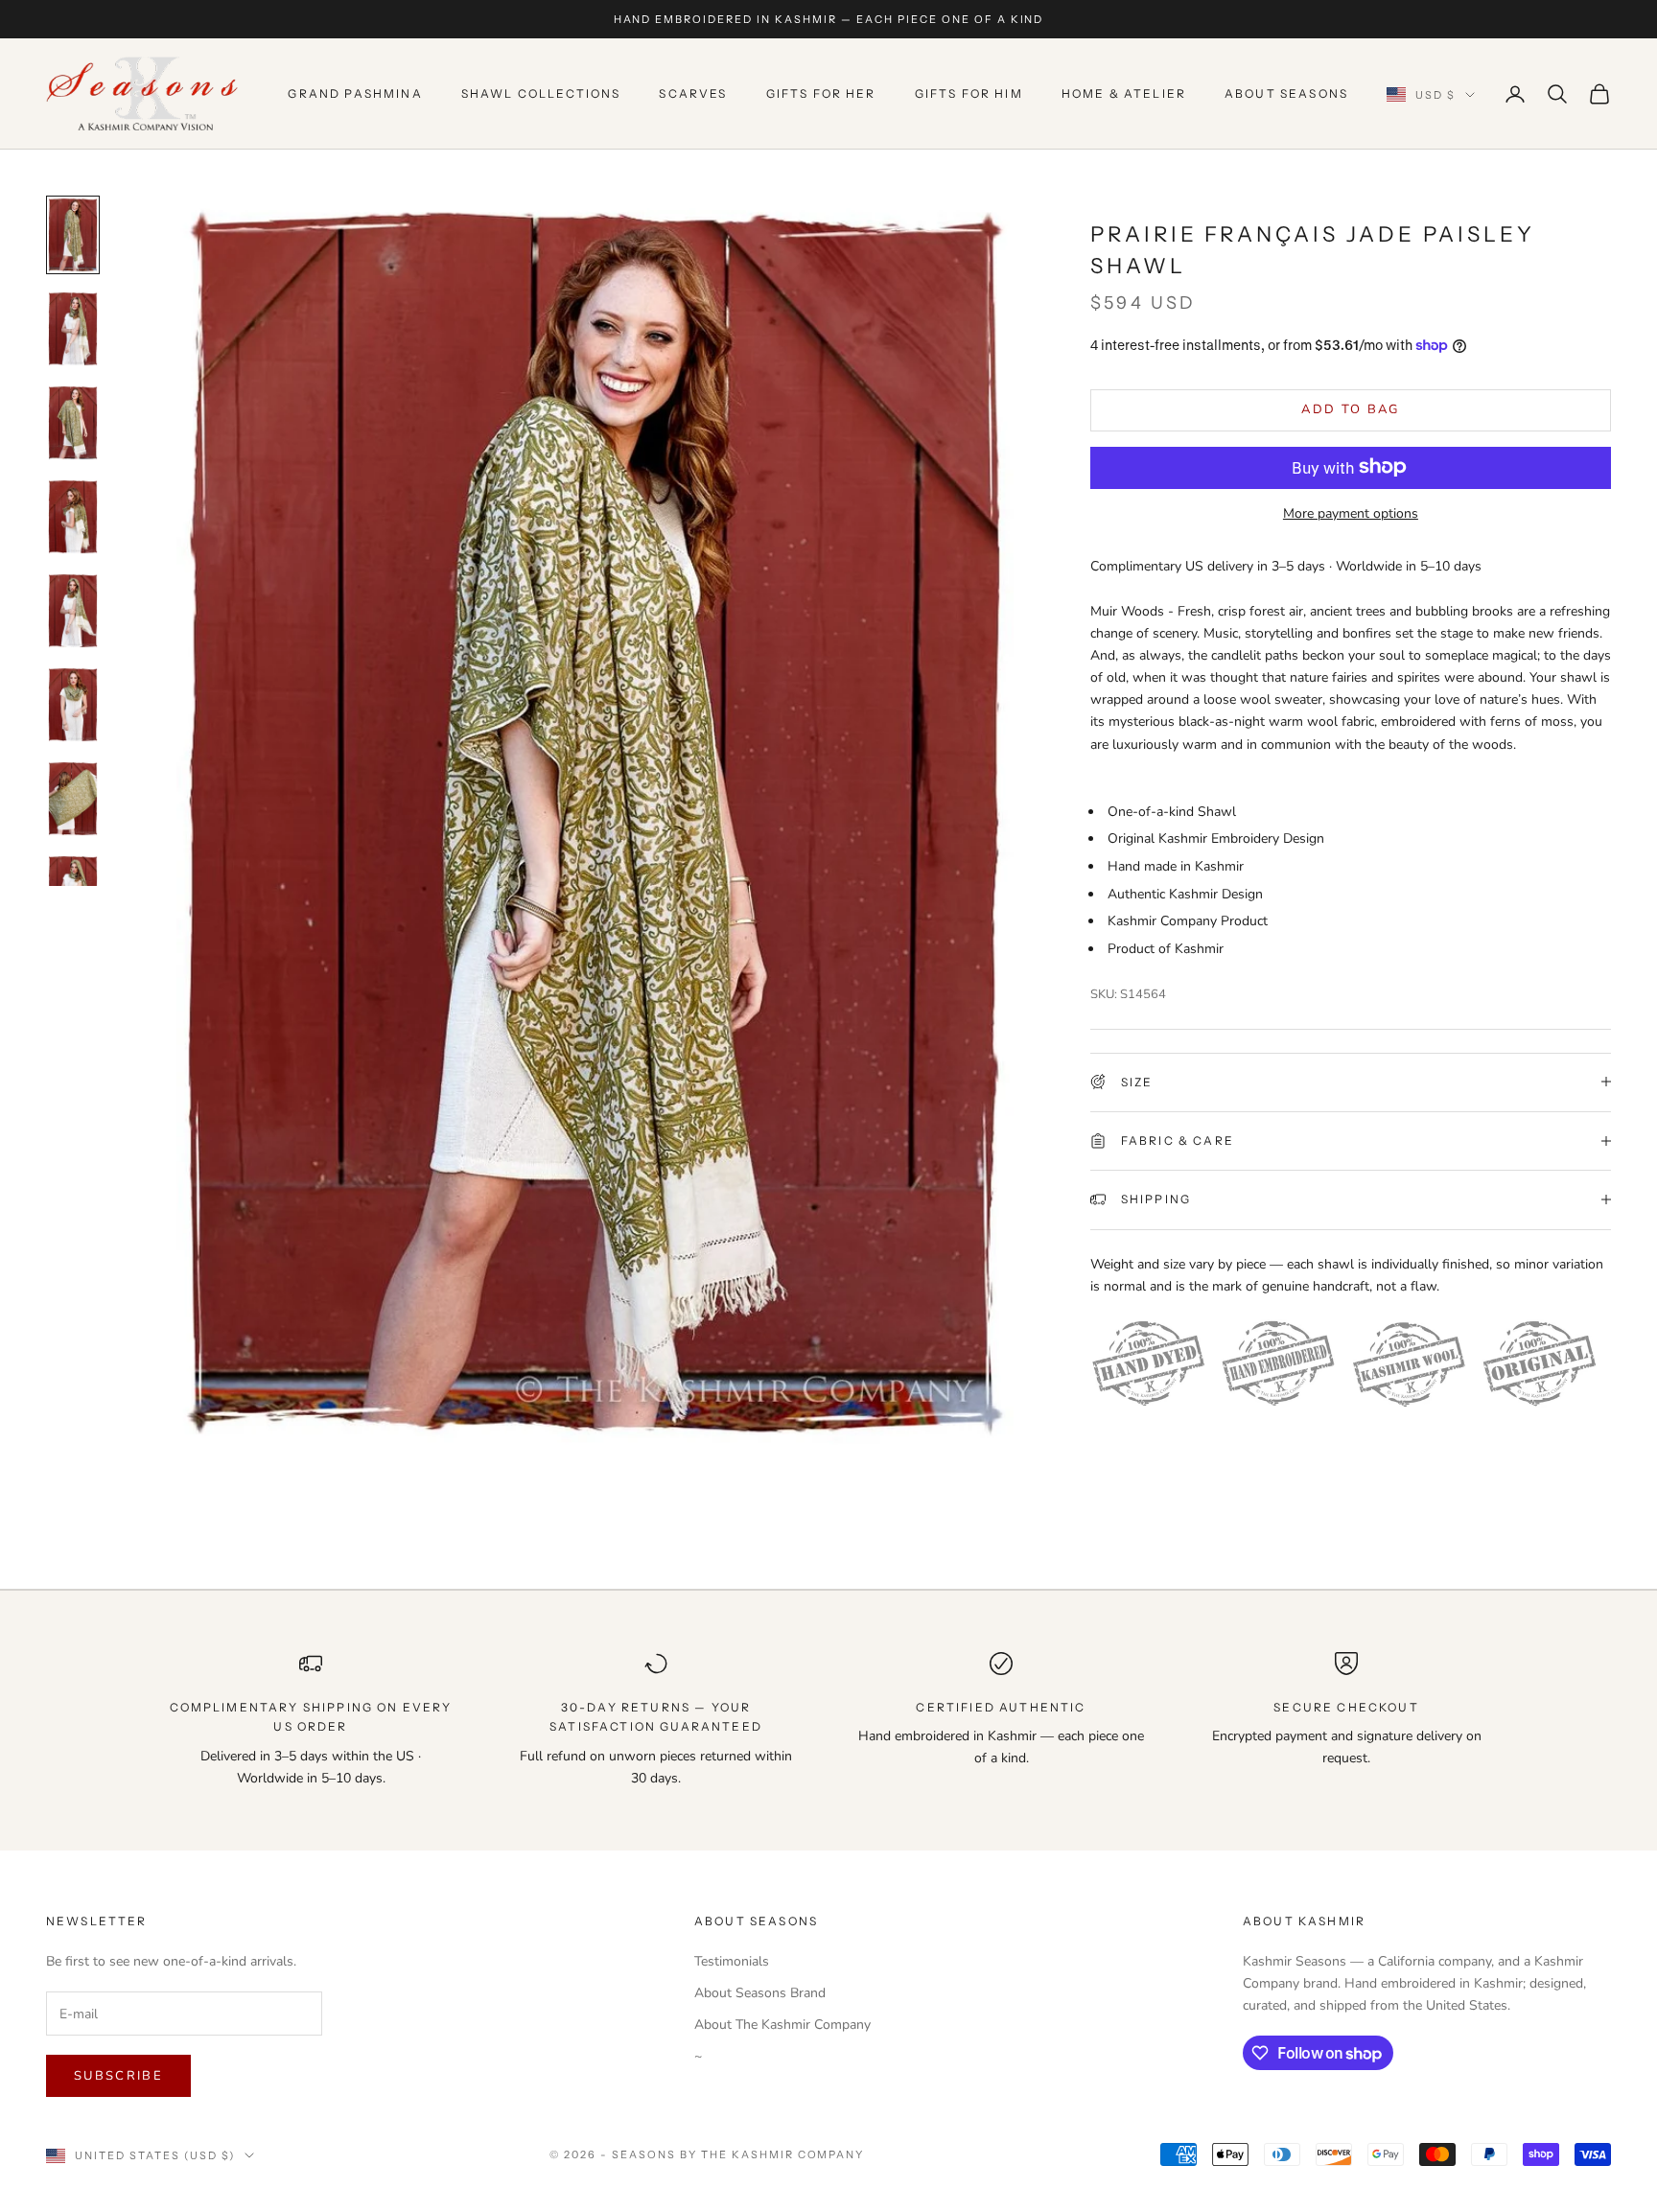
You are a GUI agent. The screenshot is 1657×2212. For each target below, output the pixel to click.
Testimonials (732, 1961)
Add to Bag (1350, 408)
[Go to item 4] (73, 517)
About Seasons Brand (760, 1993)
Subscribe (118, 2076)
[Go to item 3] (73, 423)
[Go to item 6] (73, 705)
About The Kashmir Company (782, 2025)
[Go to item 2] (73, 329)
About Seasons (1286, 93)
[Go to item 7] (73, 799)
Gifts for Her (821, 93)
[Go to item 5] (73, 611)
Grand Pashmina (355, 93)
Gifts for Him (969, 93)
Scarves (693, 93)
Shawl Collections (541, 93)
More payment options (1351, 512)
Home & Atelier (1124, 93)
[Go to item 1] (73, 235)
